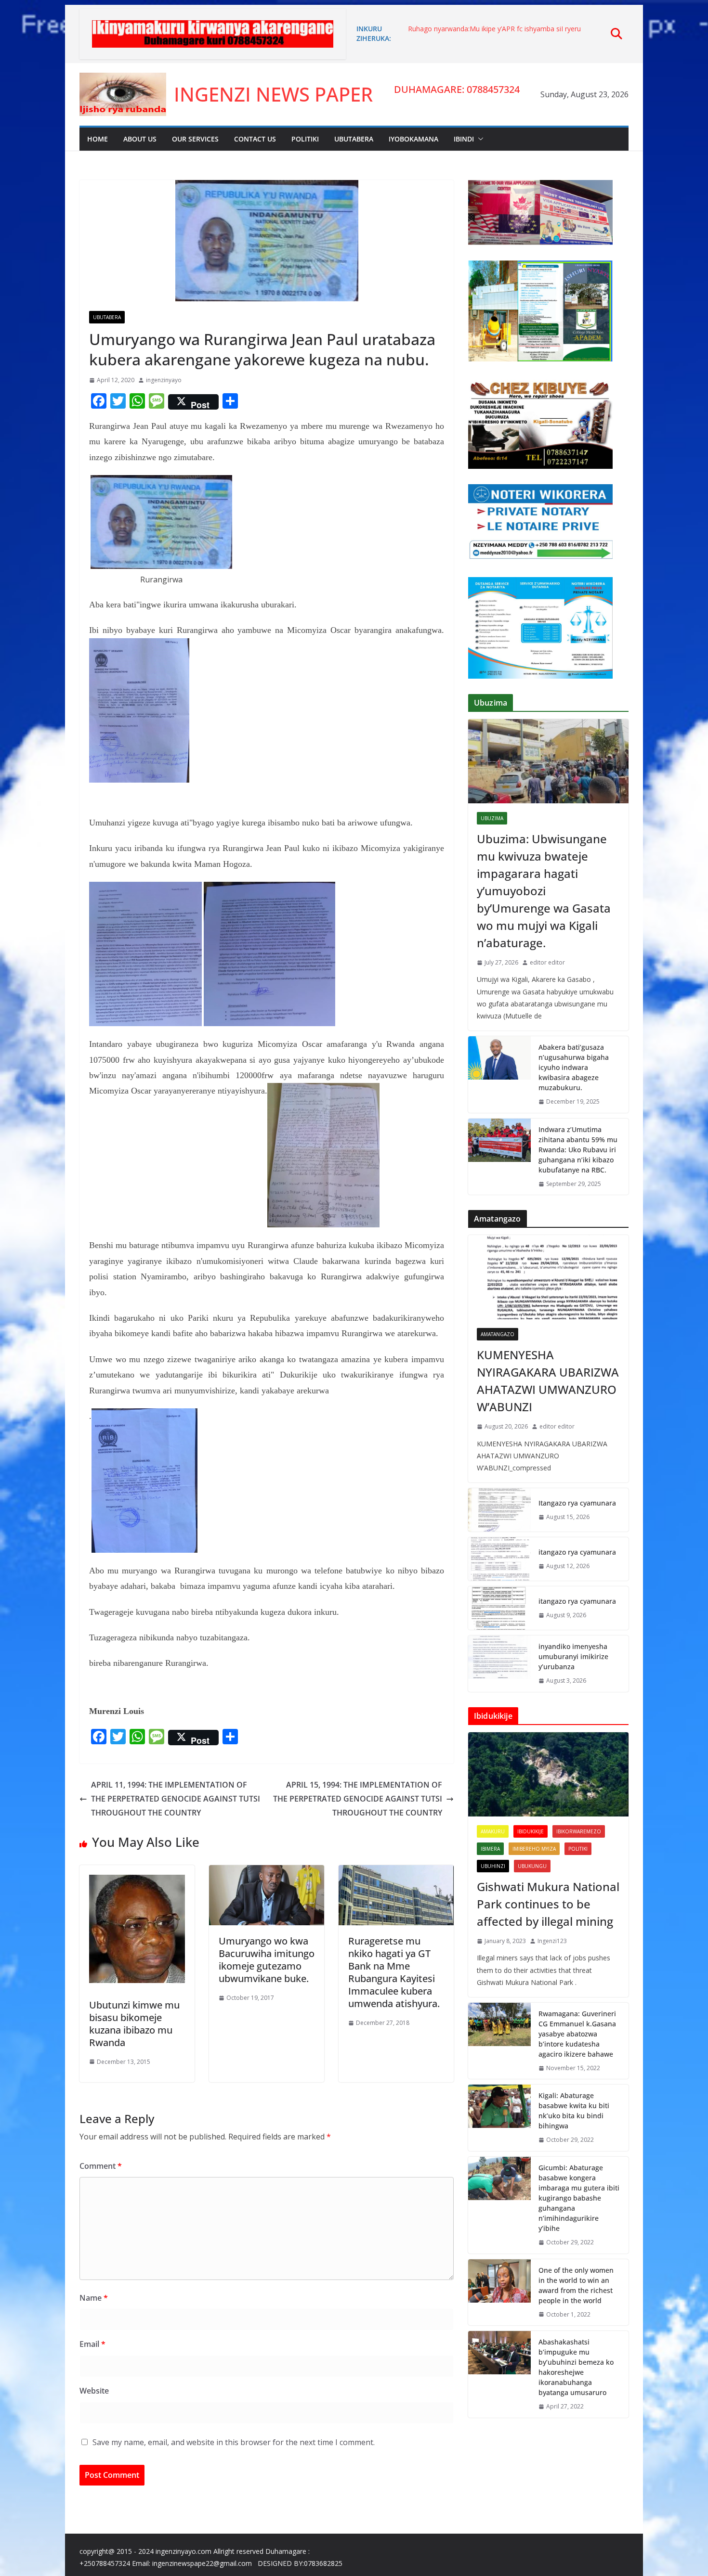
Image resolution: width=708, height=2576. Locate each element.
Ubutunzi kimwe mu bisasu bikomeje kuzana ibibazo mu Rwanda (134, 2024)
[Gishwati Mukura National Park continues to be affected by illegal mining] (548, 1774)
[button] (479, 139)
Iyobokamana (413, 139)
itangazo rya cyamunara (577, 1552)
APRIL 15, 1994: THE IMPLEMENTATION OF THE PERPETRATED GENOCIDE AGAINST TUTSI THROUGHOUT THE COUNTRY (358, 1799)
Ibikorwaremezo (579, 1831)
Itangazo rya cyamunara (577, 1503)
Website (94, 2391)
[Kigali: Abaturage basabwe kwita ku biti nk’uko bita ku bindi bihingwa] (499, 2118)
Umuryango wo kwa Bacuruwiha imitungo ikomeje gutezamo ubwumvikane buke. (267, 1960)
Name (94, 2298)
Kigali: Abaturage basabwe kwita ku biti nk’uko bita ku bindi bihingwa (574, 2111)
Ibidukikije (531, 1831)
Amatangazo (498, 1334)
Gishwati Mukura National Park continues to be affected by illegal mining (548, 1904)
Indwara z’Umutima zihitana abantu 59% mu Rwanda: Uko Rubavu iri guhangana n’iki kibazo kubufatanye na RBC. (578, 1150)
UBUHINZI (493, 1866)
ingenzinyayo (164, 380)
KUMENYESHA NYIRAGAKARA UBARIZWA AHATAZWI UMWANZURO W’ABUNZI (548, 1381)
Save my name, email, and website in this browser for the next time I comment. (234, 2442)
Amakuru (493, 1831)
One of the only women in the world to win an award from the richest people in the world (576, 2285)
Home (98, 139)
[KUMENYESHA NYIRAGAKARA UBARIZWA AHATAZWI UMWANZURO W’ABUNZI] (548, 1277)
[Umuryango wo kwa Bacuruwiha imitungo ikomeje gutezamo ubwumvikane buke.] (267, 1872)
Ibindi (464, 139)
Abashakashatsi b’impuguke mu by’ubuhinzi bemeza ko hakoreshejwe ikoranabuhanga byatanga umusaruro (576, 2367)
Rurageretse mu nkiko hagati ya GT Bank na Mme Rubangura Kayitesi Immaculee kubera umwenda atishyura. (394, 1972)
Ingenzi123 (552, 1941)
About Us (140, 139)
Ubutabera (354, 139)
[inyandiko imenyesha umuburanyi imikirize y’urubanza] (499, 1664)
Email (92, 2344)
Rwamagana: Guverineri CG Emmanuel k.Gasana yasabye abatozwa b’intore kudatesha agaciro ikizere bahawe (577, 2034)
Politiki (305, 139)
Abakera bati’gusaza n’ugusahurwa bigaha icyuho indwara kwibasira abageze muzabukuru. (574, 1067)
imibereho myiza (534, 1849)
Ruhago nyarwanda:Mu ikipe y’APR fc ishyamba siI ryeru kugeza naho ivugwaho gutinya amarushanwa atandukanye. (501, 33)
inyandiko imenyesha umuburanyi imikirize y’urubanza (573, 1656)
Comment (101, 2166)
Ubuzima (492, 818)
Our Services (195, 139)
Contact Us (255, 139)
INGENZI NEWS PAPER (273, 94)
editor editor (547, 962)
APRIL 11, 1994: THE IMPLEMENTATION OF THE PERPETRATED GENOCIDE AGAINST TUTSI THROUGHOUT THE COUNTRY (176, 1799)
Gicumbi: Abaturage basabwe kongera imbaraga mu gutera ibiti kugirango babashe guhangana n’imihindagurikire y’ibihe (579, 2198)
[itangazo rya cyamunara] (499, 1559)
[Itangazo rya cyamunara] (499, 1510)
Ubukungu (532, 1866)
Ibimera (490, 1849)
